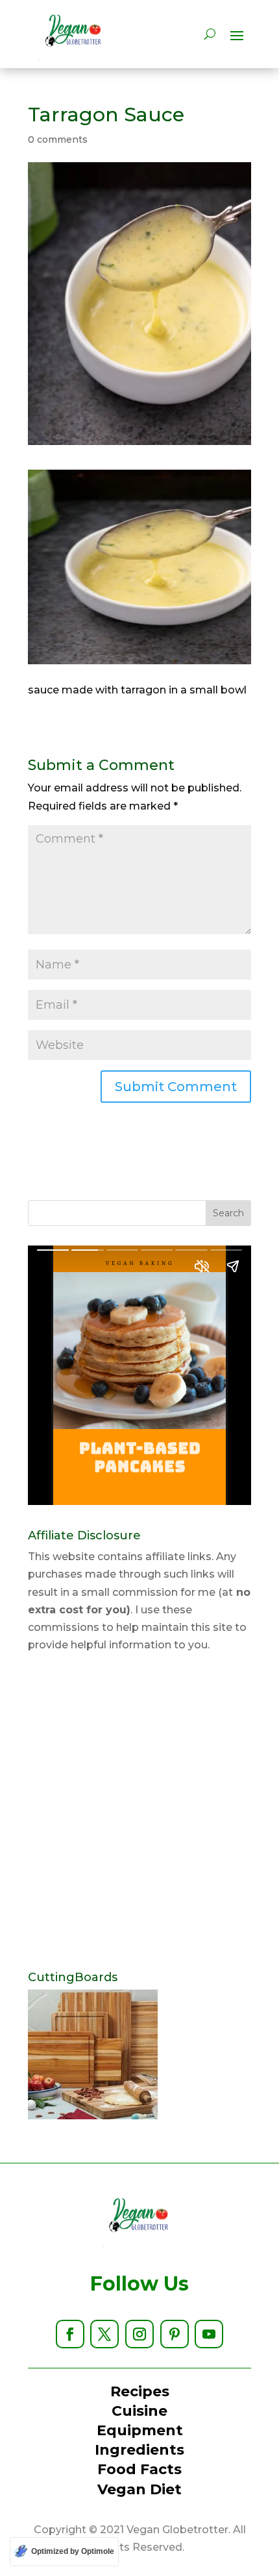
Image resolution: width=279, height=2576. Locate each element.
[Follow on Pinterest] (175, 2334)
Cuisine (139, 2411)
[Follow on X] (104, 2334)
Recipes (140, 2391)
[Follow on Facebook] (70, 2334)
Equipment (140, 2430)
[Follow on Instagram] (139, 2334)
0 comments (58, 139)
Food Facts (139, 2469)
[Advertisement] (139, 1812)
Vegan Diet (139, 2489)
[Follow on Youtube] (209, 2334)
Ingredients (139, 2450)
